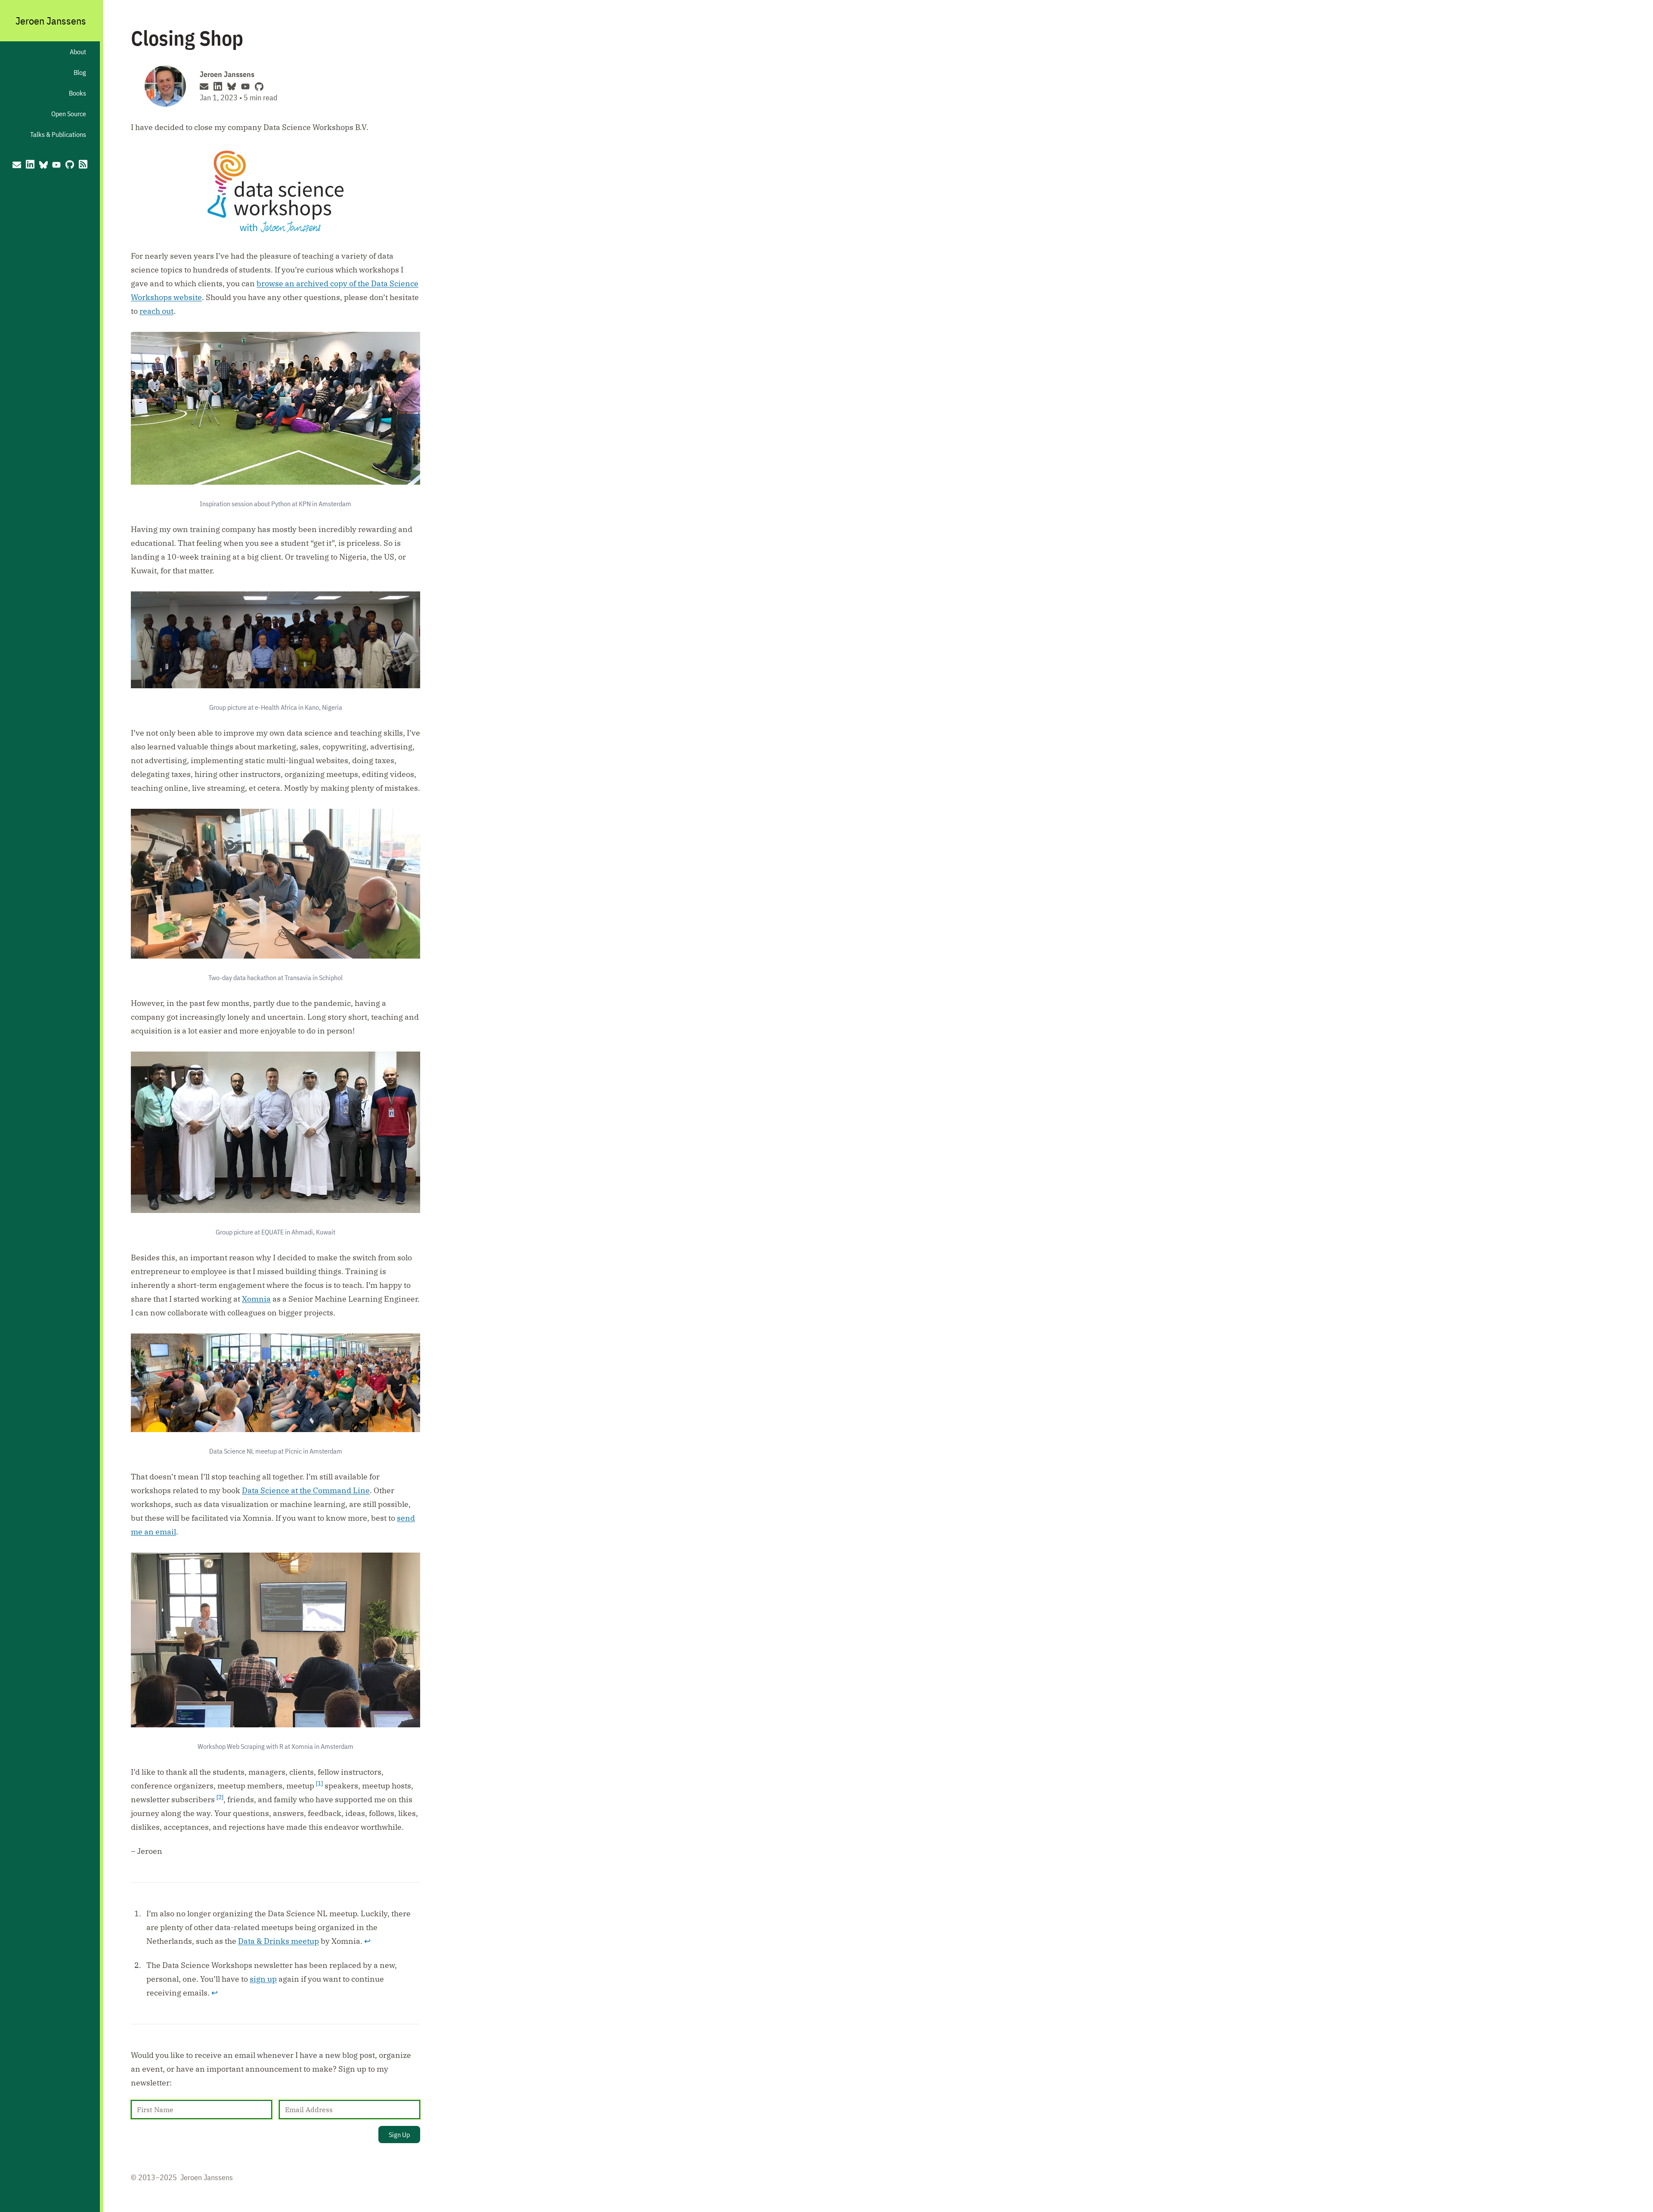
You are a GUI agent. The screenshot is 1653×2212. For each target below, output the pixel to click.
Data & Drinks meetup (279, 1941)
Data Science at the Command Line (306, 1490)
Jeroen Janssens (51, 21)
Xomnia (256, 1299)
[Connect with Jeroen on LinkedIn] (30, 164)
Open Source (69, 114)
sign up (263, 1979)
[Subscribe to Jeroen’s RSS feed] (88, 164)
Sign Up (399, 2135)
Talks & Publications (58, 134)
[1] (319, 1783)
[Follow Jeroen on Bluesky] (43, 164)
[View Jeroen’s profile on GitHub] (70, 164)
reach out (156, 311)
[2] (220, 1797)
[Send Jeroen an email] (12, 164)
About (78, 52)
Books (77, 93)
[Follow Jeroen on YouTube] (57, 164)
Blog (80, 72)
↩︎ (367, 1941)
